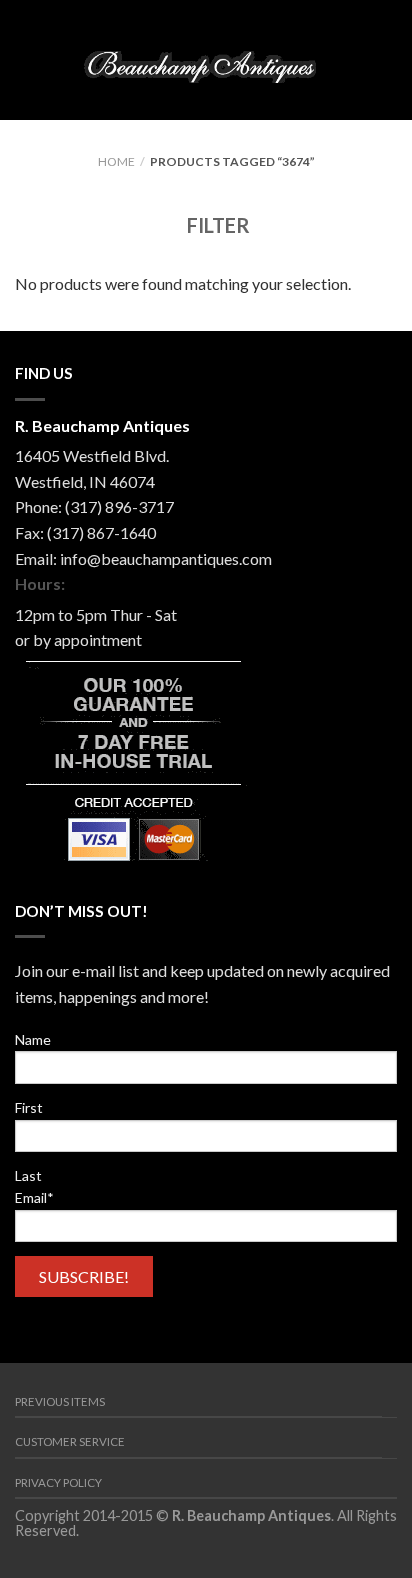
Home (116, 161)
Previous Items (60, 1401)
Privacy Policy (58, 1482)
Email (34, 1197)
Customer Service (70, 1441)
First (29, 1107)
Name (33, 1039)
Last (28, 1175)
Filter (216, 225)
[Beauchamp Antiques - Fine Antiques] (205, 59)
